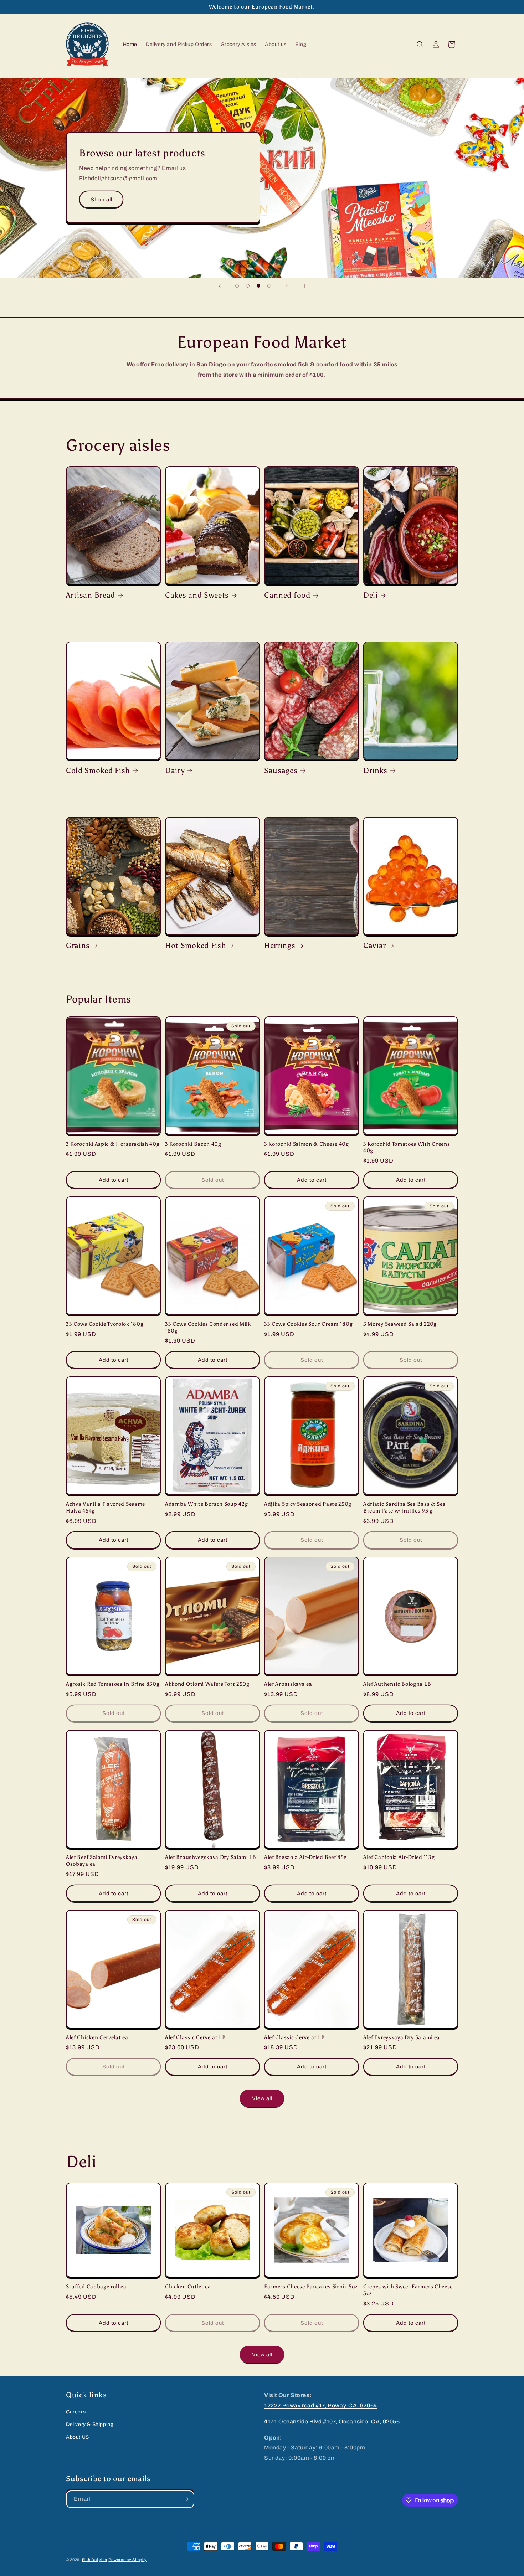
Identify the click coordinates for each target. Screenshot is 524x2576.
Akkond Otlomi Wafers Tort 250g (207, 1684)
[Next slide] (287, 286)
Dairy (175, 770)
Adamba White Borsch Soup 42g (206, 1504)
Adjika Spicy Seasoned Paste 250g (308, 1504)
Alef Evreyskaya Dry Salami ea (402, 2037)
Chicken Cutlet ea (188, 2287)
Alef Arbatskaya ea (288, 1684)
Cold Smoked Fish (98, 770)
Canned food (287, 595)
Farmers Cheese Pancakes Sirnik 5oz (311, 2287)
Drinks (375, 770)
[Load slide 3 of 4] (258, 286)
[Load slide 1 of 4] (237, 286)
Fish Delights (95, 2560)
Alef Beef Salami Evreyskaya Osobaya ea (102, 1861)
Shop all (101, 200)
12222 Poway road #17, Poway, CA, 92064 (321, 2405)
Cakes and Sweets (197, 595)
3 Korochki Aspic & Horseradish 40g (113, 1144)
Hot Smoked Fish (196, 945)
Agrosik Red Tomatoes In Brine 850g (113, 1684)
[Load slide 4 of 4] (269, 286)
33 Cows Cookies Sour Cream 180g (308, 1324)
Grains (78, 945)
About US (78, 2437)
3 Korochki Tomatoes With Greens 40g (407, 1147)
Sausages (281, 770)
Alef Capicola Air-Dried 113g (399, 1857)
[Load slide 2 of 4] (248, 286)
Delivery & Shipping (90, 2424)
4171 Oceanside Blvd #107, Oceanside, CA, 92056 (332, 2422)
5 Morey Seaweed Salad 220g (400, 1324)
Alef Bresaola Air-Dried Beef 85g (305, 1857)
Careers (76, 2412)
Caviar (375, 945)
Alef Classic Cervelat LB (196, 2037)
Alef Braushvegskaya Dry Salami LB (211, 1857)
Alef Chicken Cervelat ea (97, 2037)
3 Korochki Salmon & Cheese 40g (307, 1144)
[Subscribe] (186, 2499)
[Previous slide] (220, 286)
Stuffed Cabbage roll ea (96, 2287)
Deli (371, 595)
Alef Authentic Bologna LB (397, 1684)
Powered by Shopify (128, 2560)
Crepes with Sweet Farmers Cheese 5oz (408, 2290)
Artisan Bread (91, 595)
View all (262, 2098)
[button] (420, 45)
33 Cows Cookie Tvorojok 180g (105, 1324)
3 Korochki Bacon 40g (193, 1144)
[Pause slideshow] (304, 286)
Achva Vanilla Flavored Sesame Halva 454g (106, 1507)
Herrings (280, 945)
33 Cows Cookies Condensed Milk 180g (208, 1327)
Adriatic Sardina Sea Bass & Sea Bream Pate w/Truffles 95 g (404, 1507)
